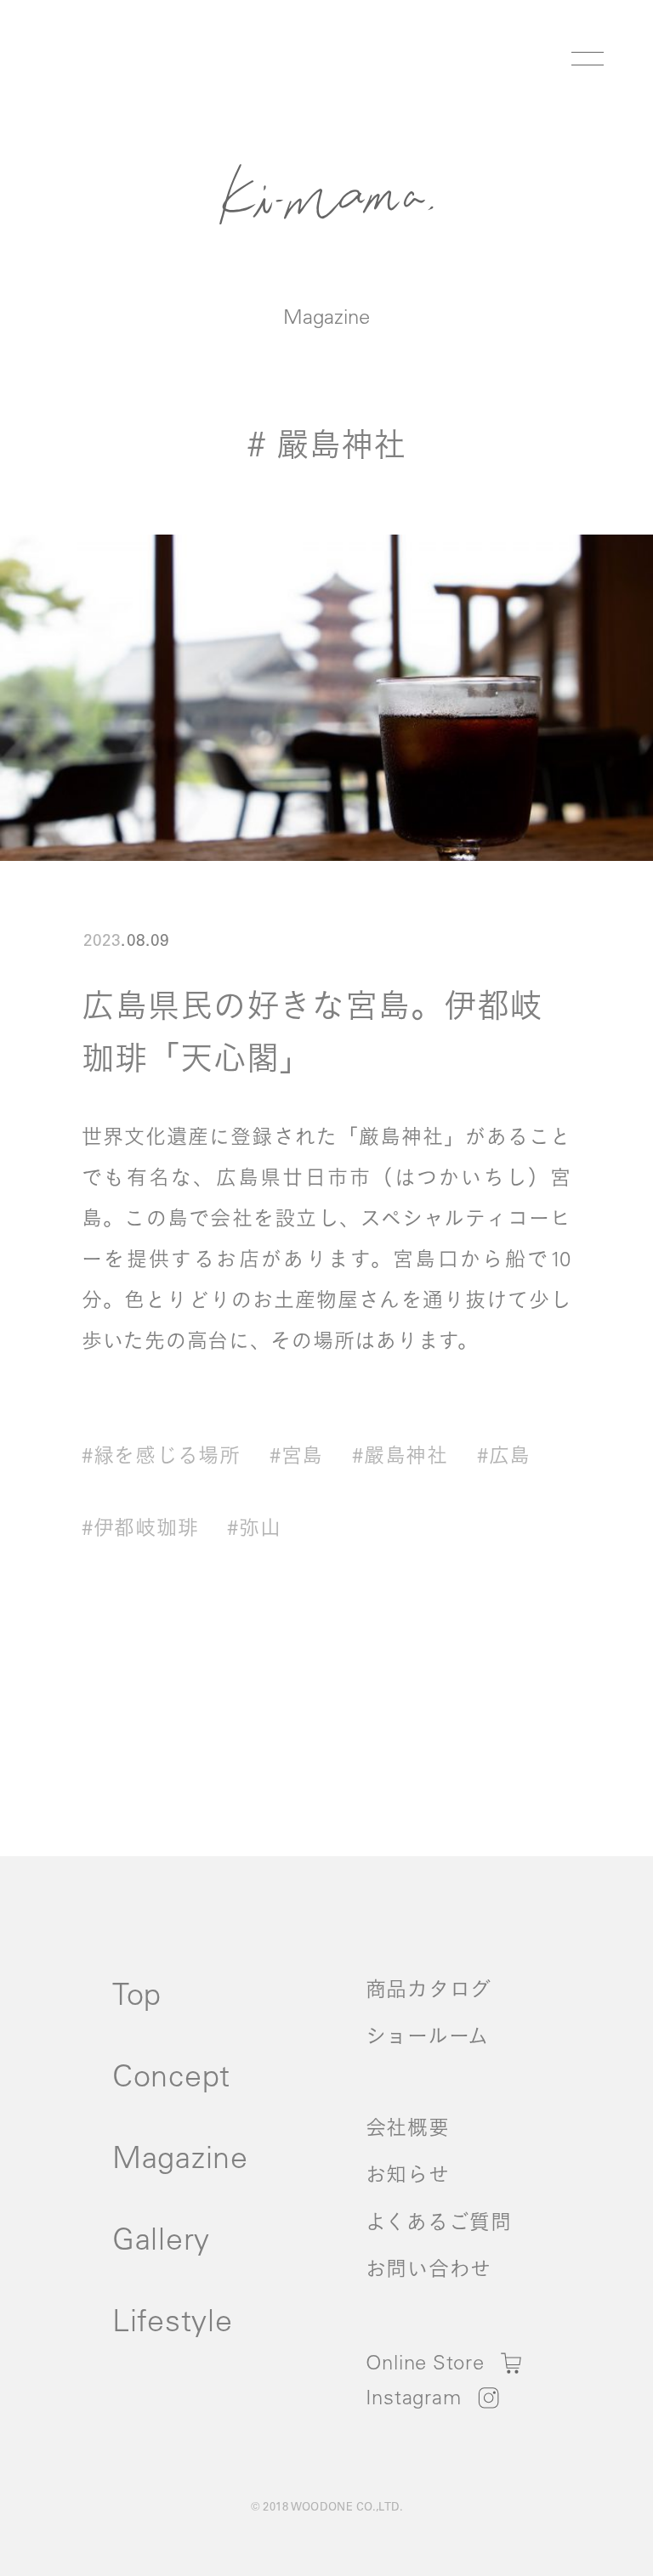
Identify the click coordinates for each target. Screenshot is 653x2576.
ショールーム (427, 2035)
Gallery (161, 2238)
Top (137, 1993)
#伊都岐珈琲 (140, 1527)
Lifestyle (172, 2320)
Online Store (425, 2362)
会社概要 (408, 2127)
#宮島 (296, 1455)
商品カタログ (429, 1989)
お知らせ (408, 2174)
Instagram (413, 2397)
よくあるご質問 (439, 2222)
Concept (171, 2075)
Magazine (326, 316)
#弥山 (254, 1527)
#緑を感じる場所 (161, 1455)
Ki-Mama (326, 194)
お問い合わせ (429, 2268)
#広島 (504, 1455)
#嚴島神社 (400, 1455)
